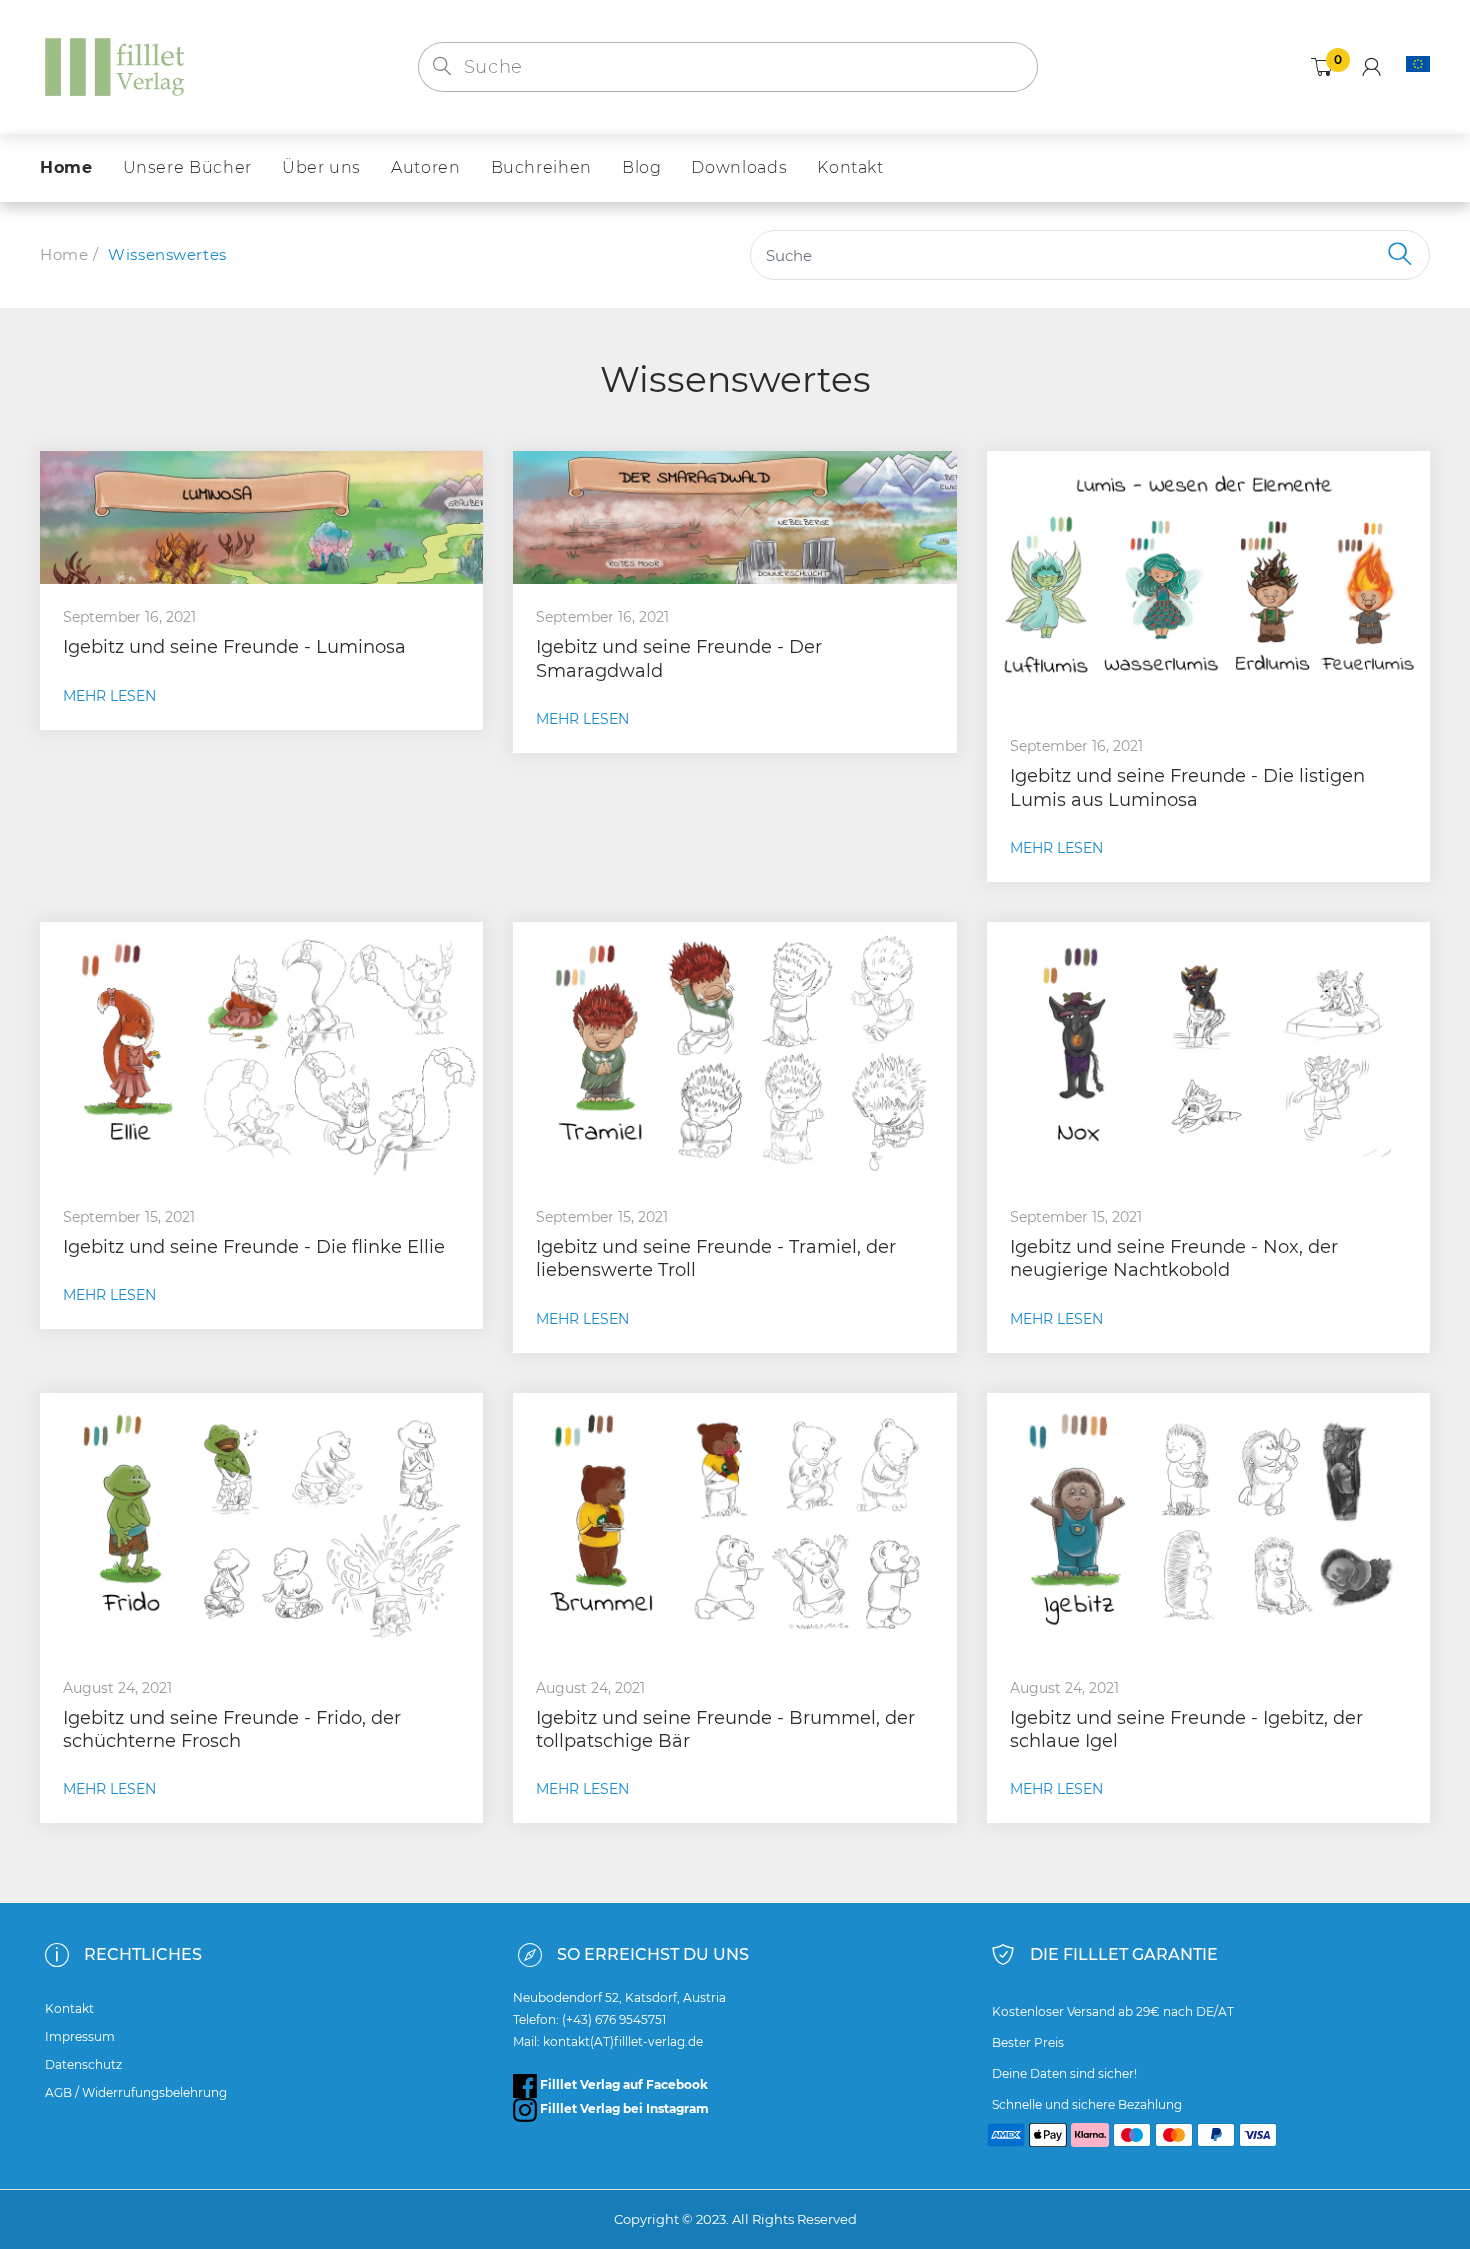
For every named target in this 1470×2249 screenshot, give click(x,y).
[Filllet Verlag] (115, 65)
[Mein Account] (1371, 67)
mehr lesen (109, 696)
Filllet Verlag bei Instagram (623, 2108)
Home (64, 254)
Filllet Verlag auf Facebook (622, 2084)
